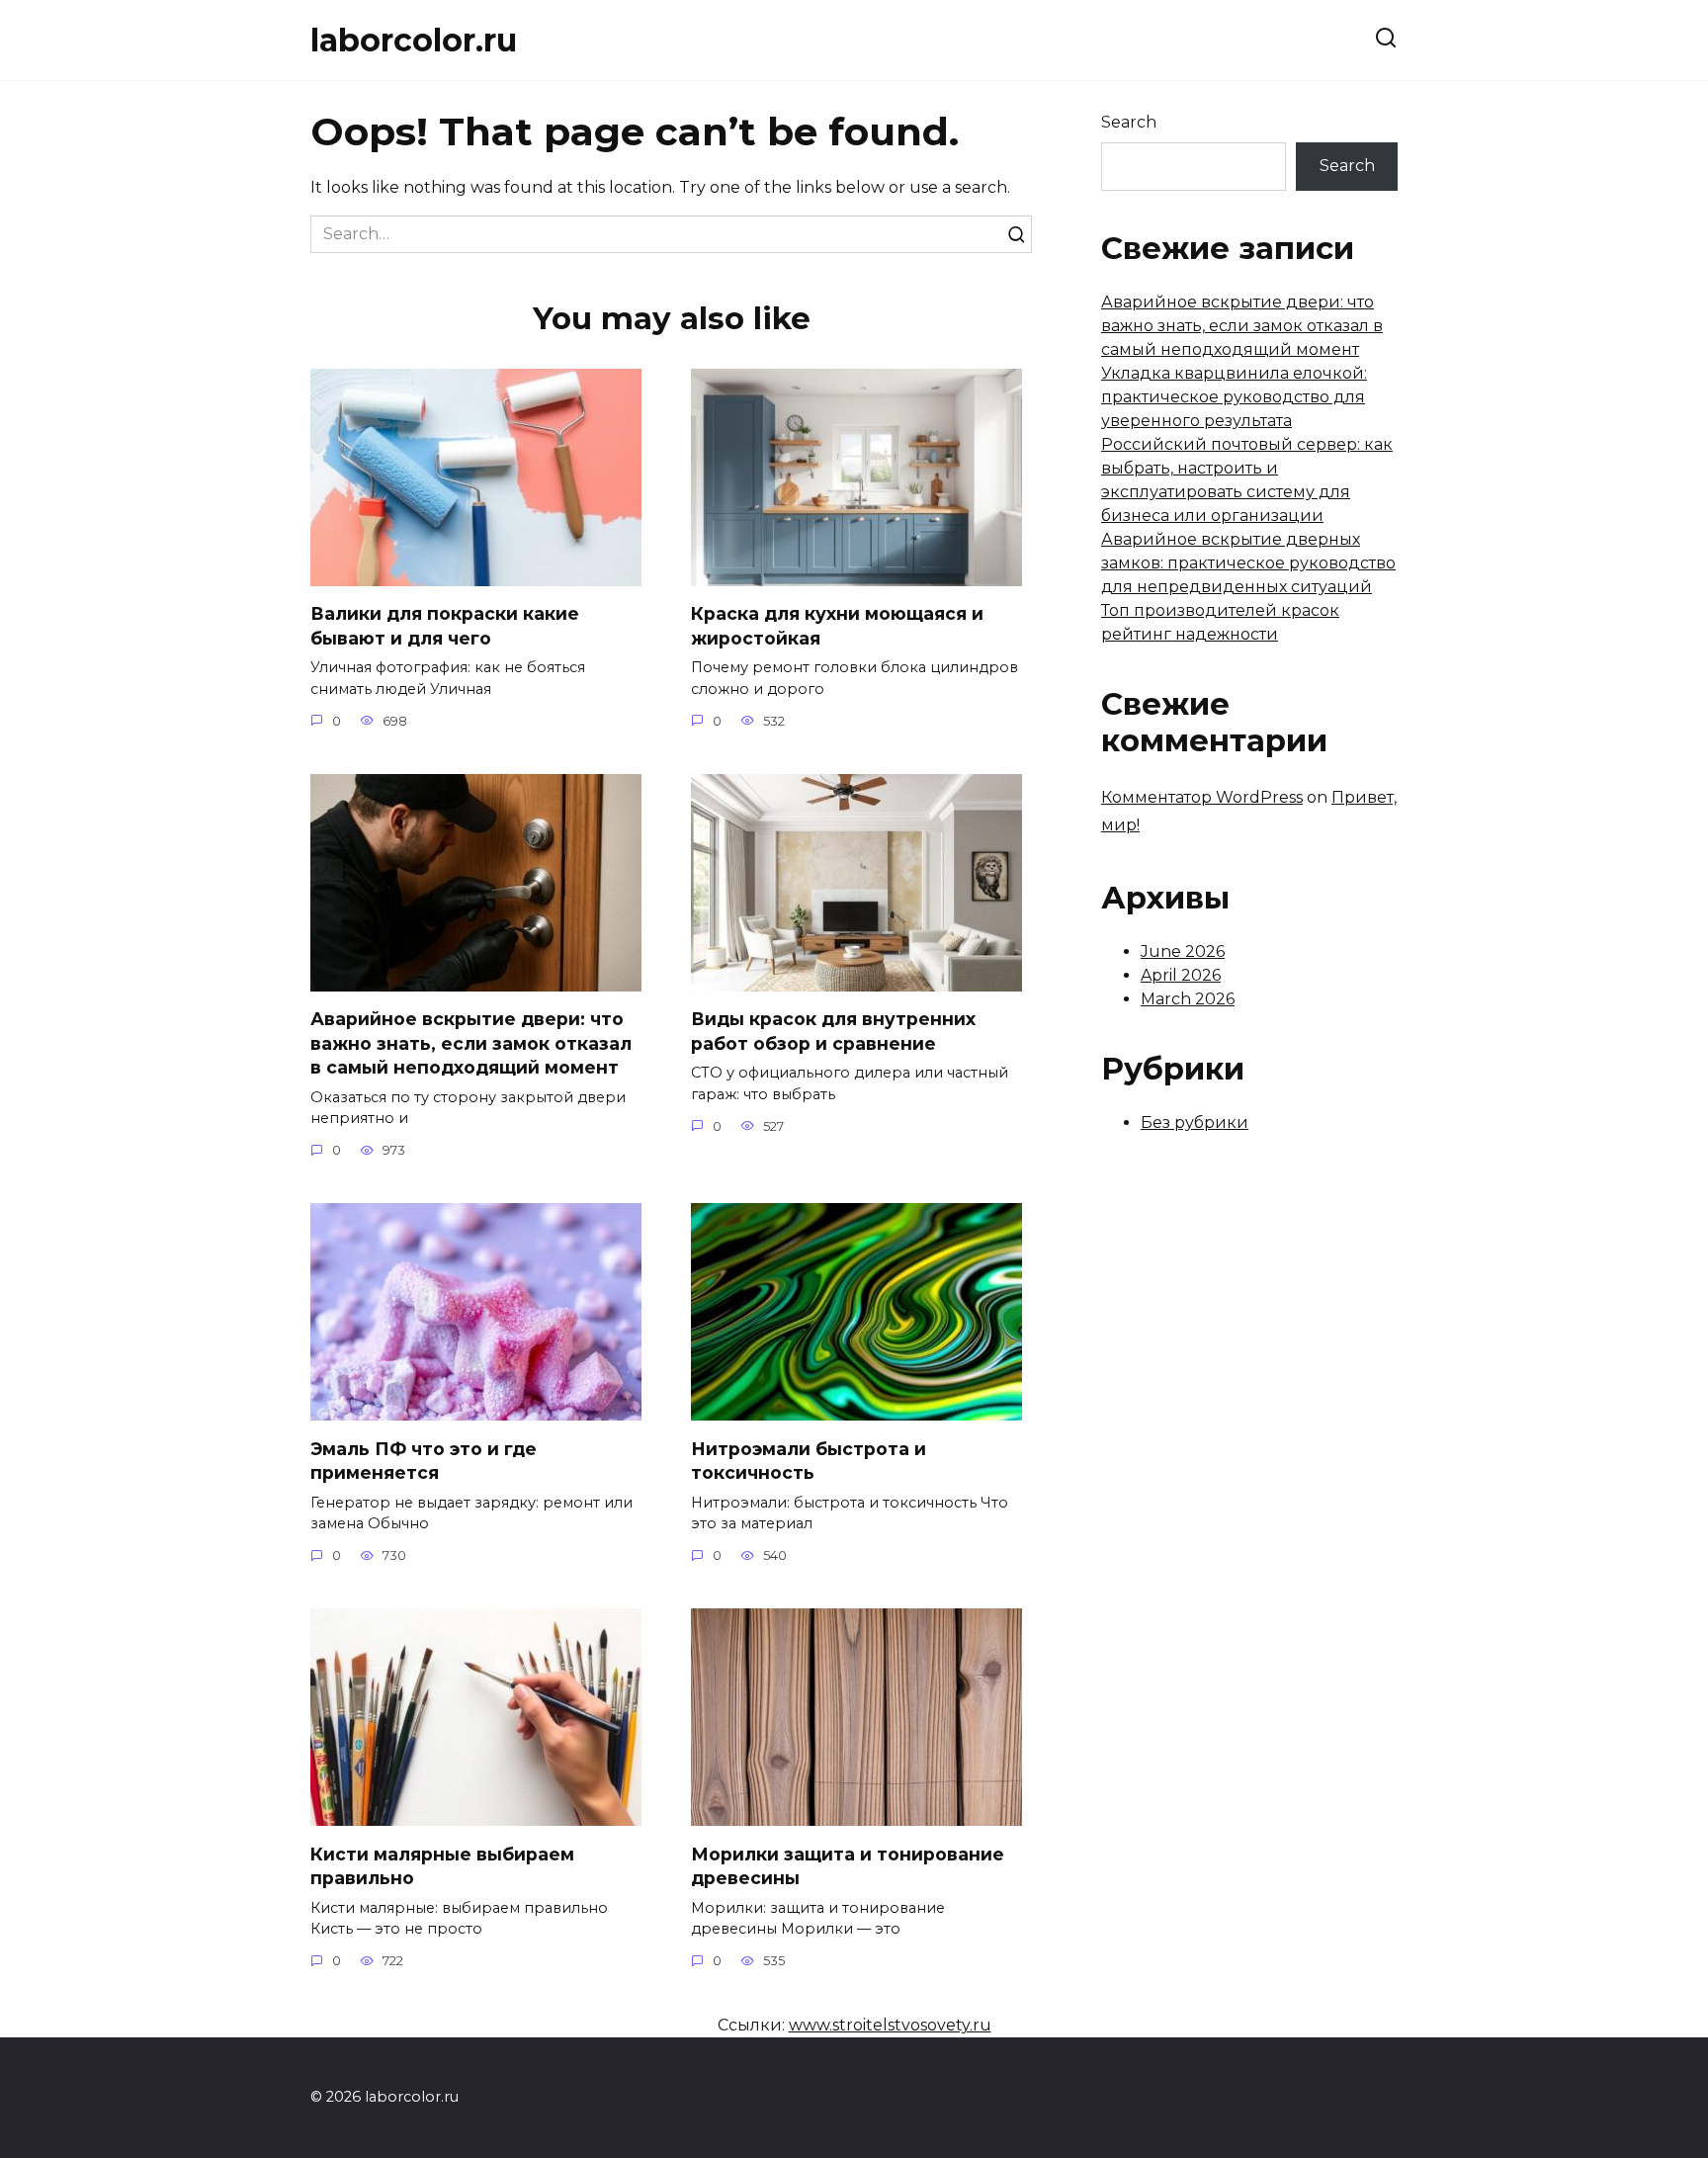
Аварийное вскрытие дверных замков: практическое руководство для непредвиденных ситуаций (1248, 563)
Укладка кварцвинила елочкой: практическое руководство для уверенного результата (1234, 397)
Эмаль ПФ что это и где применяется (424, 1460)
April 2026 (1181, 975)
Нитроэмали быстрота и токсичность (809, 1460)
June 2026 (1183, 951)
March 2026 (1188, 999)
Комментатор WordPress (1202, 797)
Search (1129, 122)
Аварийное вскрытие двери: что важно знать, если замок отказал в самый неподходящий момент (471, 1043)
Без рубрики (1195, 1122)
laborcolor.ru (414, 40)
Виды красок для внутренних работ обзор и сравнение (833, 1031)
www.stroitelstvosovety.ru (890, 2025)
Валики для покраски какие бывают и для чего (445, 626)
